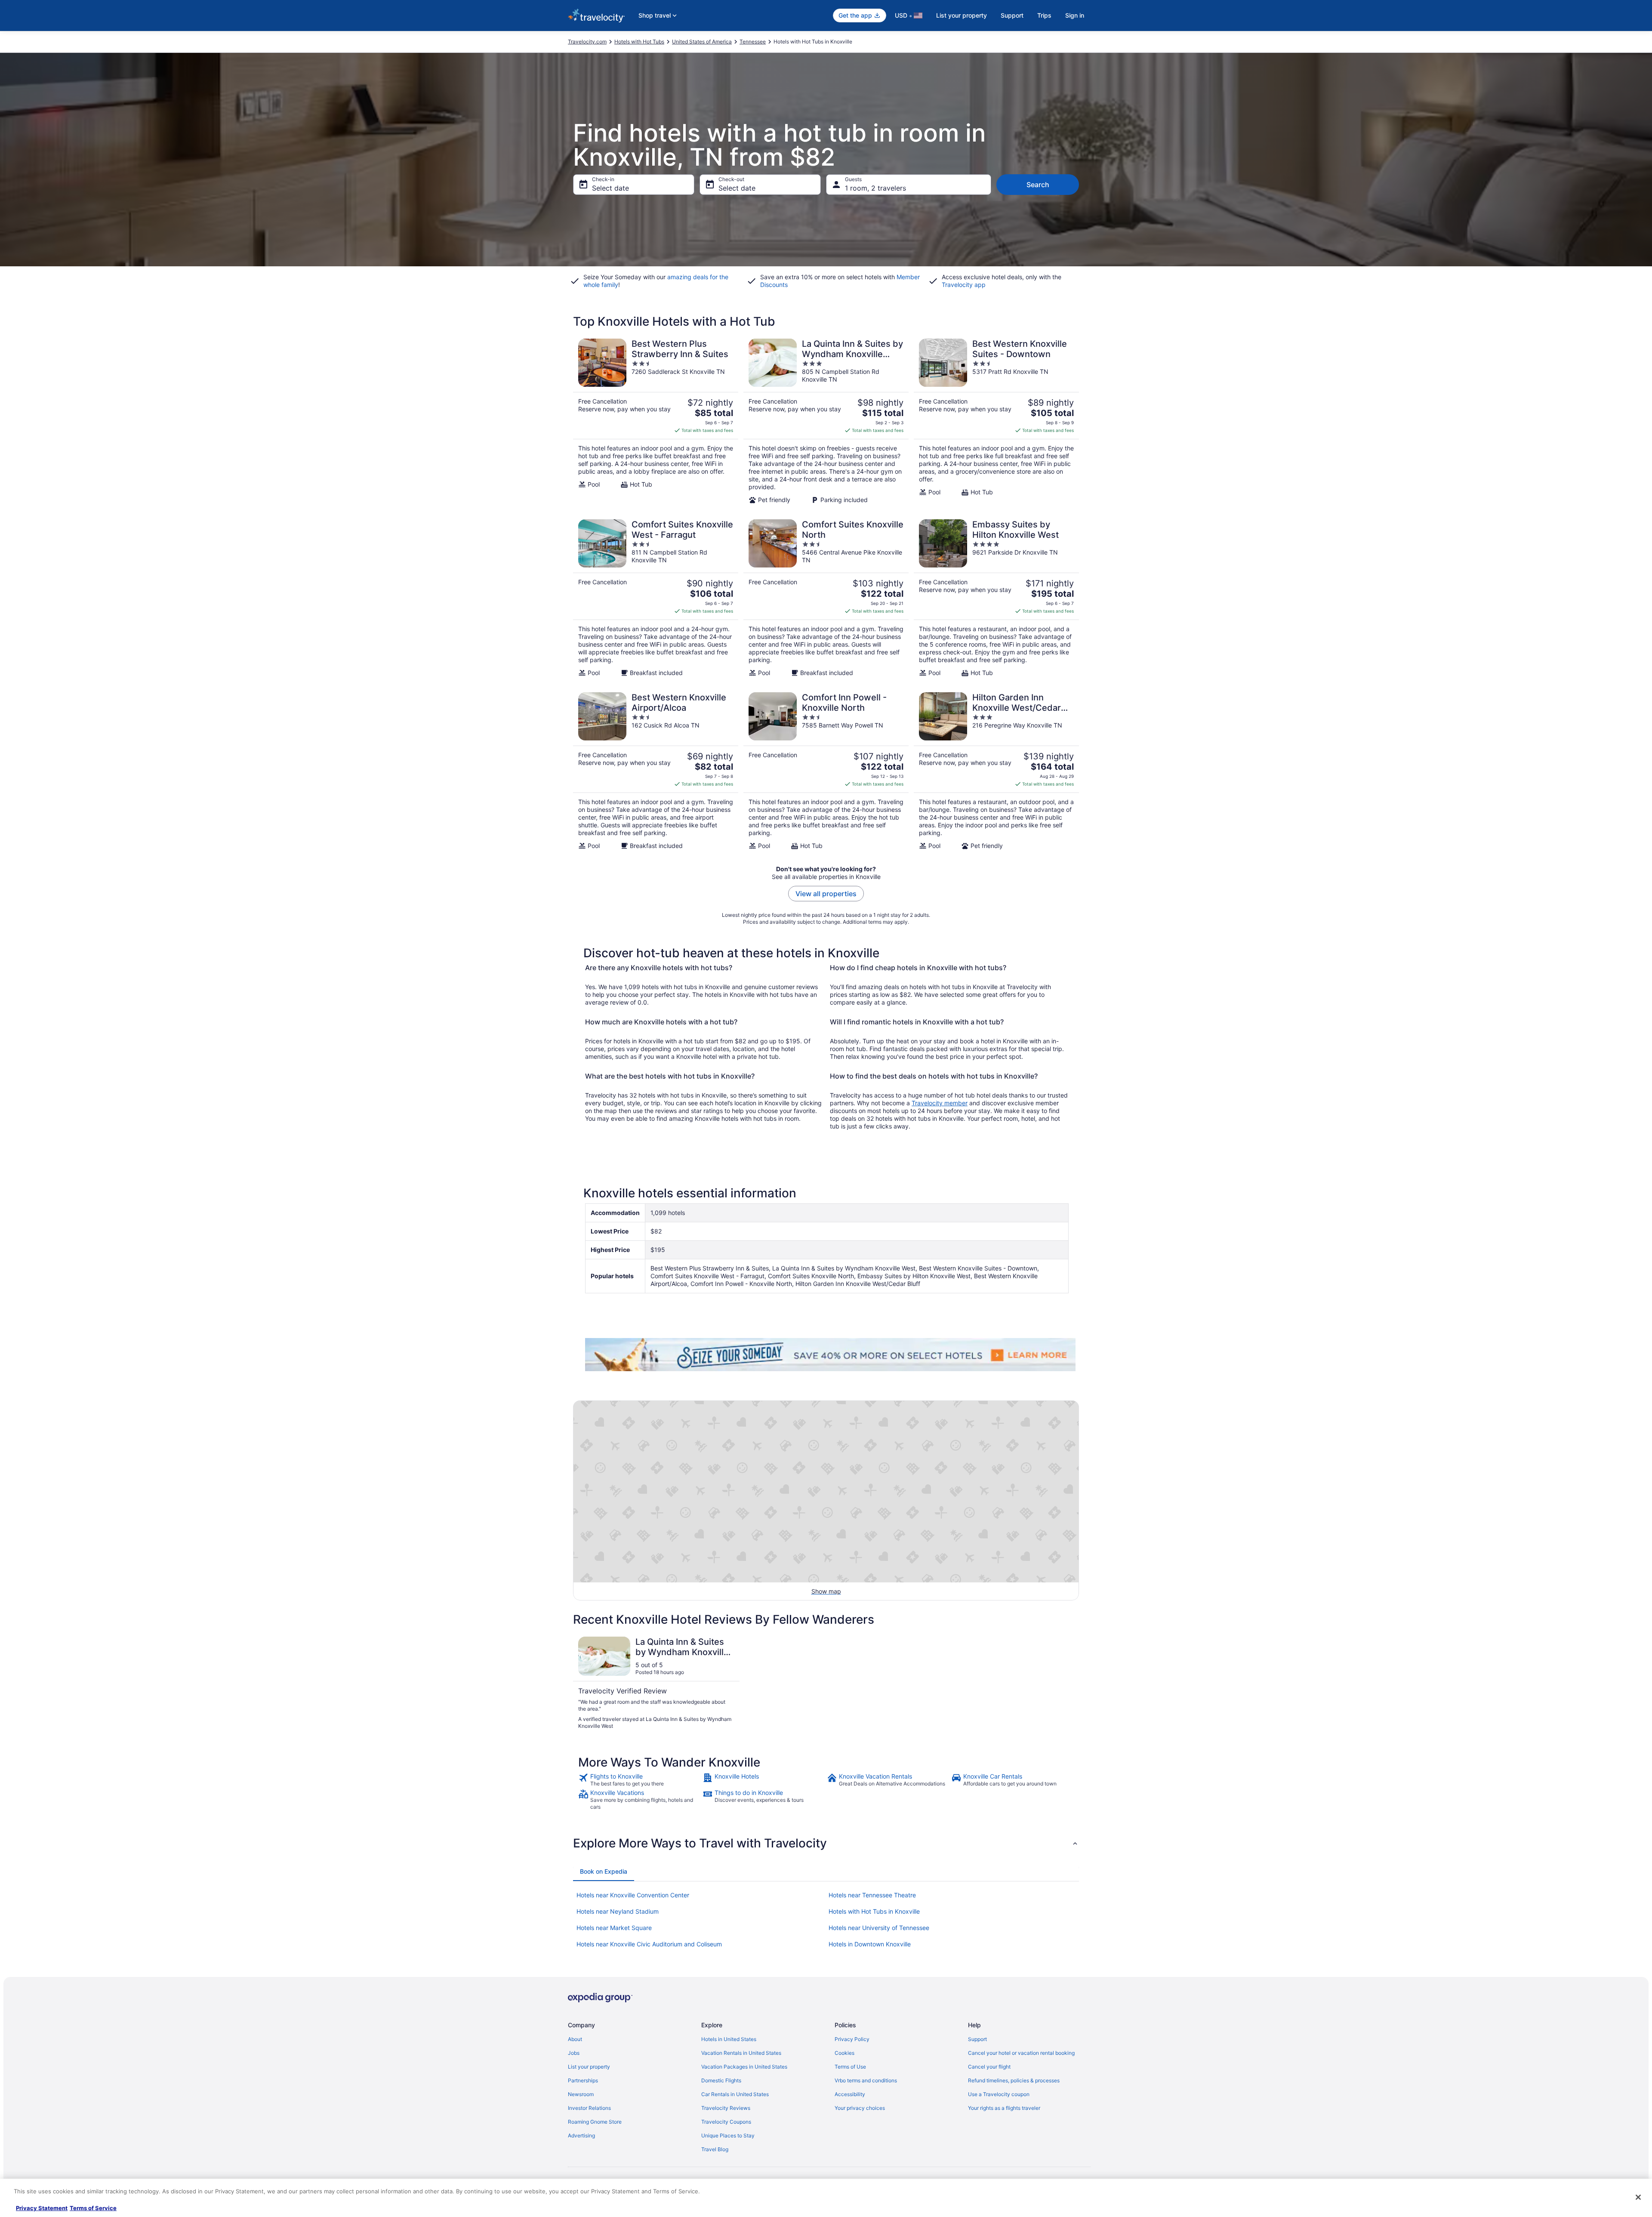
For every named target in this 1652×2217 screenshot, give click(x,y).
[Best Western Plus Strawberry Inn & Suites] (656, 421)
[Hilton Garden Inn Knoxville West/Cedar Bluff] (996, 771)
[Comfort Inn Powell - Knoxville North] (826, 771)
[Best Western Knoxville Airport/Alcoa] (656, 771)
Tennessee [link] (753, 42)
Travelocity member (940, 1103)
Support (1012, 15)
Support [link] (977, 2039)
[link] (640, 1780)
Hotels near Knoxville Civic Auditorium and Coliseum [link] (649, 1944)
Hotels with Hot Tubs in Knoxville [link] (874, 1911)
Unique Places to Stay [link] (728, 2135)
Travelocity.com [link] (587, 42)
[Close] (1638, 2197)
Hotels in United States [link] (729, 2039)
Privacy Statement (42, 2208)
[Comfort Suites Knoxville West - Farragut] (656, 598)
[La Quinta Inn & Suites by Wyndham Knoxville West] (826, 421)
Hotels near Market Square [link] (614, 1928)
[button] (826, 1843)
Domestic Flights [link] (721, 2080)
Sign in (1075, 15)
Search (1038, 185)
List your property (962, 15)
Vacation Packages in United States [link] (744, 2067)
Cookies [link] (844, 2053)
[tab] (604, 1872)
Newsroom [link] (581, 2094)
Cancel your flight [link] (989, 2067)
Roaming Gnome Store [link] (595, 2122)
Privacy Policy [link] (852, 2039)
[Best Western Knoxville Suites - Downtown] (996, 421)
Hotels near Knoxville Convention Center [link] (633, 1895)
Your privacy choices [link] (860, 2108)
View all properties (826, 894)
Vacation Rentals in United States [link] (741, 2053)
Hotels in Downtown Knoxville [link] (870, 1944)
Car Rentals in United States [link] (735, 2094)
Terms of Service (93, 2208)
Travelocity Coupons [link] (726, 2122)
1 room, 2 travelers (875, 188)
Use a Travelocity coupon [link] (999, 2094)
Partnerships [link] (583, 2080)
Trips (1044, 15)
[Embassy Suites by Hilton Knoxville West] (996, 598)
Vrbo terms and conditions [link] (866, 2080)
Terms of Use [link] (850, 2067)
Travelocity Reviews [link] (726, 2108)
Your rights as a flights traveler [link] (1004, 2108)
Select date (610, 188)
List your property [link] (589, 2067)
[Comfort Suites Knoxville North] (826, 598)
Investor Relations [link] (589, 2108)
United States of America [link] (702, 42)
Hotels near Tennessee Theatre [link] (872, 1895)
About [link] (575, 2039)
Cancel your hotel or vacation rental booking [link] (1021, 2053)
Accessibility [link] (850, 2094)
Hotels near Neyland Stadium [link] (618, 1911)
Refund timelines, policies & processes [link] (1014, 2080)
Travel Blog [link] (715, 2149)
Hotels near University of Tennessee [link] (879, 1928)
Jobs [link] (574, 2053)
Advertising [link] (581, 2135)
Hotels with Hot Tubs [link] (639, 42)
